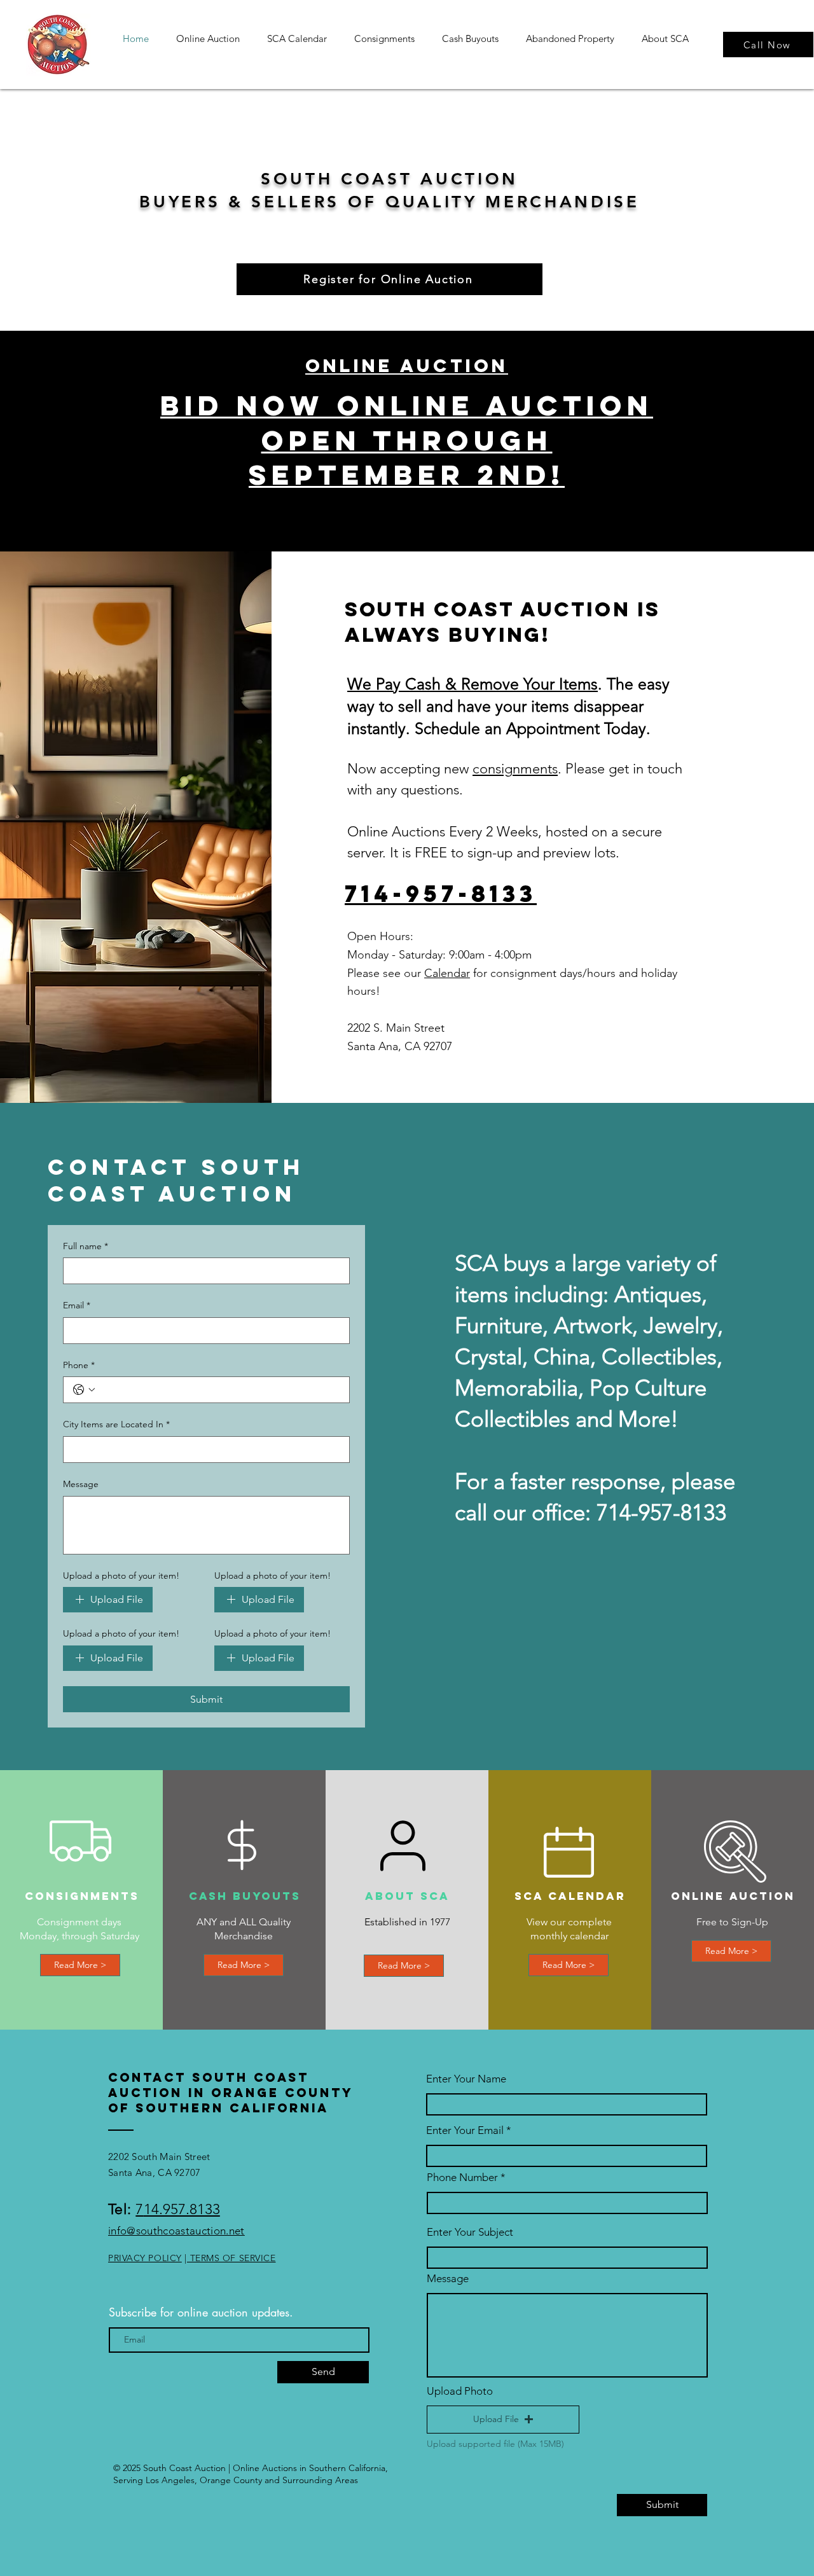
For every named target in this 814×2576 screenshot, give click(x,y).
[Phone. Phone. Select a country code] (84, 1390)
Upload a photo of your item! (121, 1575)
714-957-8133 (441, 894)
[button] (503, 2420)
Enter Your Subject (470, 2232)
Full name (86, 1246)
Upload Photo (460, 2391)
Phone (79, 1365)
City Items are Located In (116, 1424)
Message (81, 1484)
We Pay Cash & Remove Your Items (473, 684)
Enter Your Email (465, 2130)
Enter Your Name (466, 2079)
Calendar (447, 973)
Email (77, 1305)
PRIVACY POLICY (145, 2258)
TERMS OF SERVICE (231, 2258)
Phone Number (462, 2178)
